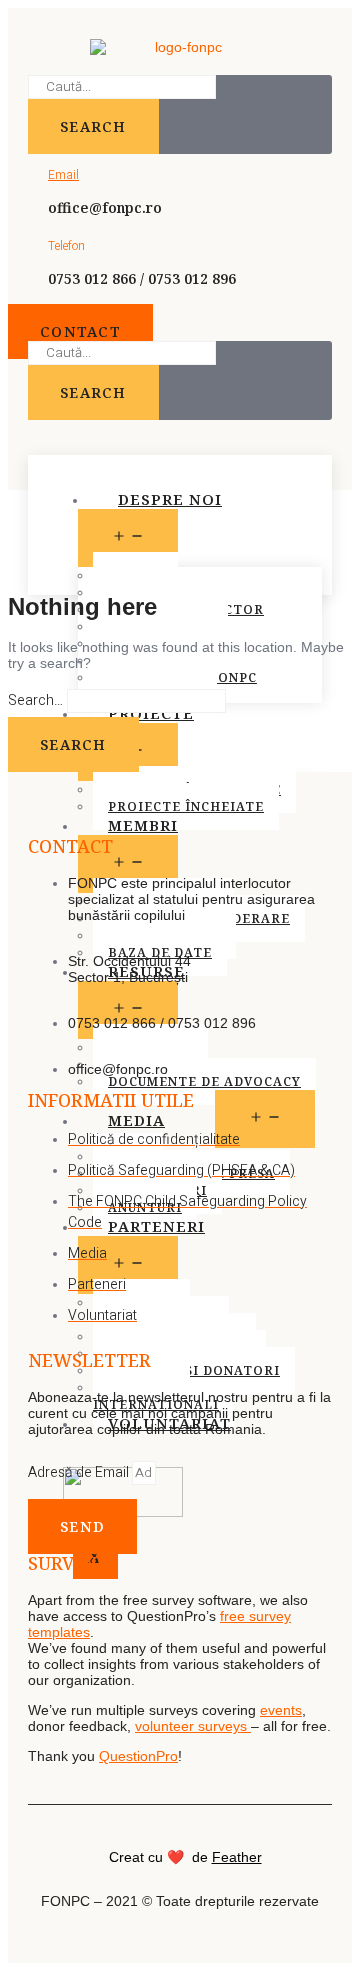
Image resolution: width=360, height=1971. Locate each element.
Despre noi (170, 499)
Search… (35, 700)
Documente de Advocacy (204, 1081)
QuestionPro (138, 1756)
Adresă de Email (80, 1472)
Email (63, 175)
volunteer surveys (193, 1726)
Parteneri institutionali (153, 1311)
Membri (143, 825)
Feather (237, 1857)
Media (136, 1120)
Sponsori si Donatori (194, 1370)
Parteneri (156, 1226)
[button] (80, 331)
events (281, 1710)
